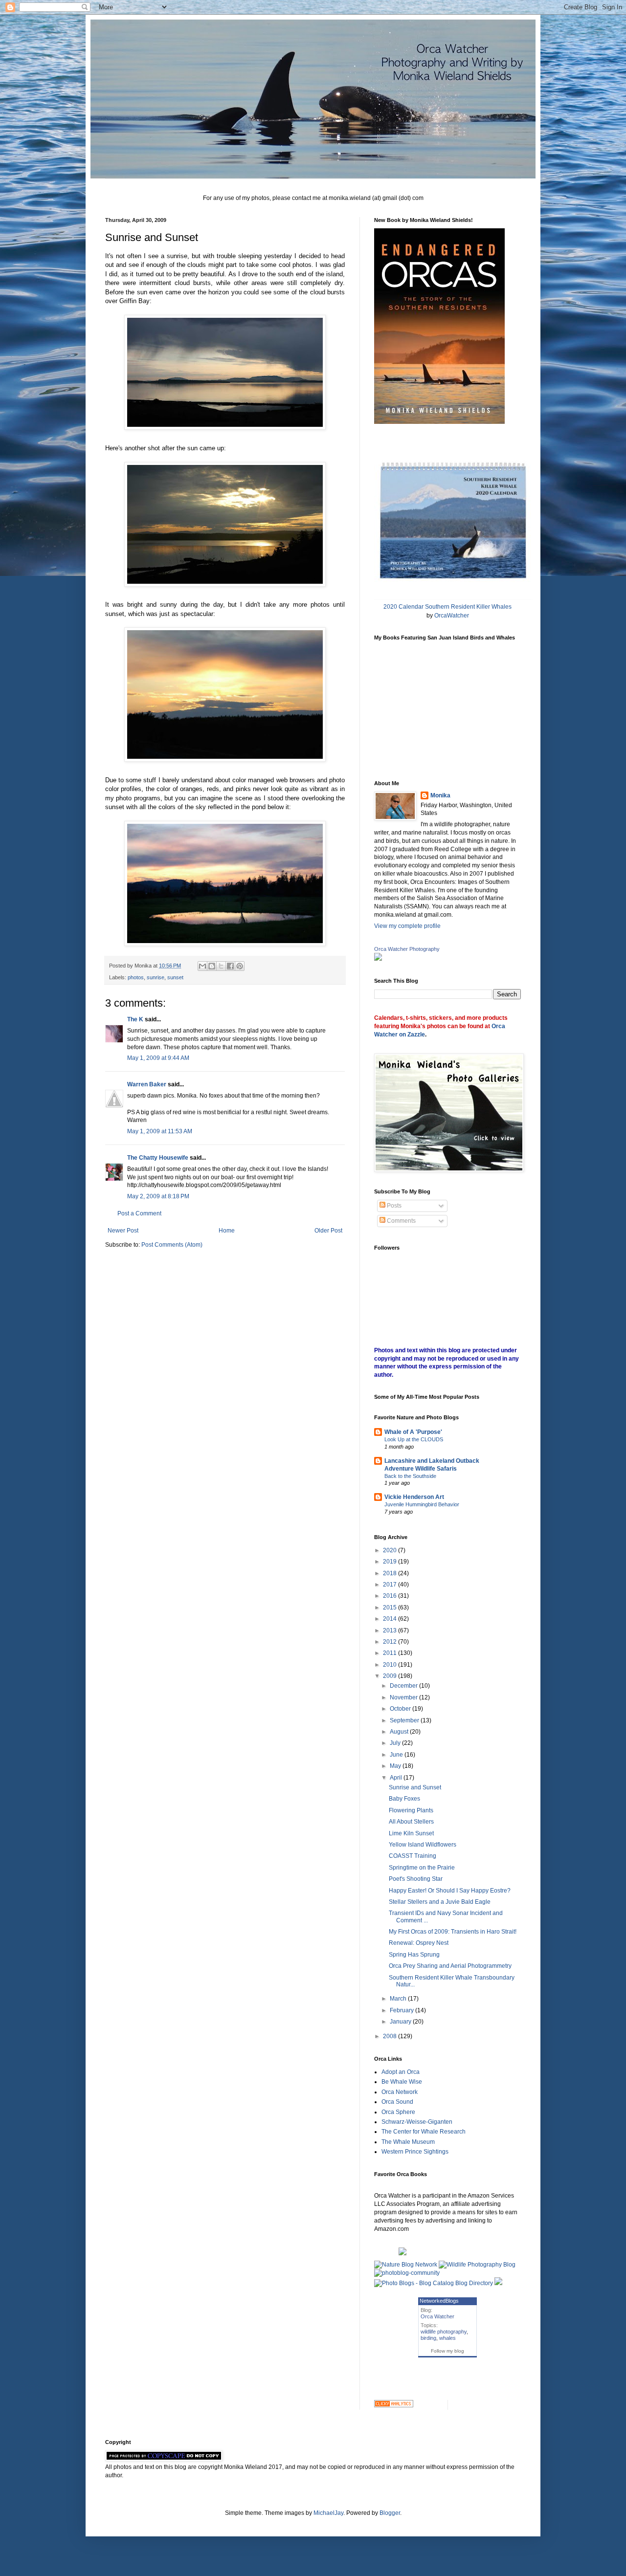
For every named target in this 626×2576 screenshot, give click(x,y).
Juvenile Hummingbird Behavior (422, 1504)
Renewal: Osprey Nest (419, 1943)
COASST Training (413, 1856)
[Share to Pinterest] (240, 966)
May (396, 1766)
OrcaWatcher (452, 616)
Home (227, 1231)
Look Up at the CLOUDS (414, 1439)
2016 (391, 1596)
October (401, 1709)
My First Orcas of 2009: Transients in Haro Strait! (453, 1932)
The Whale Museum (408, 2142)
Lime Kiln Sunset (411, 1833)
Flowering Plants (411, 1810)
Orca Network (400, 2092)
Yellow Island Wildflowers (423, 1845)
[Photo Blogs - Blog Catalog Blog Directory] (434, 2283)
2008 (391, 2036)
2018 (391, 1573)
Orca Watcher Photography (407, 949)
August (400, 1732)
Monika (440, 795)
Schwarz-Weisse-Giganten (417, 2122)
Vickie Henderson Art (414, 1497)
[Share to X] (221, 966)
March (399, 1999)
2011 (391, 1653)
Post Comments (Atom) (172, 1245)
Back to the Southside (410, 1476)
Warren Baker (147, 1084)
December (404, 1686)
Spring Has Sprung (414, 1955)
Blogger (390, 2513)
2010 (391, 1665)
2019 (391, 1562)
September (405, 1720)
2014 (391, 1619)
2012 (391, 1642)
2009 (391, 1676)
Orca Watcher (437, 2316)
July (396, 1743)
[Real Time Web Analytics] (394, 2405)
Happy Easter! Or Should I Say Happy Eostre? (450, 1891)
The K (135, 1019)
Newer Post (123, 1231)
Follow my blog (447, 2351)
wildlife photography (444, 2332)
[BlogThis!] (212, 966)
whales (447, 2338)
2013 (391, 1630)
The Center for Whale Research (424, 2132)
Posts (393, 1206)
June (397, 1755)
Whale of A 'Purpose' (413, 1432)
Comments (401, 1221)
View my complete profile (407, 926)
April (397, 1778)
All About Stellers (411, 1822)
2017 (391, 1585)
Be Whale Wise (402, 2082)
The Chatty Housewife (158, 1158)
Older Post (328, 1231)
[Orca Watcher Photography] (378, 959)
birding (428, 2338)
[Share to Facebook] (230, 966)
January (401, 2022)
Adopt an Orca (401, 2072)
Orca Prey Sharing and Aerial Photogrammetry (450, 1966)
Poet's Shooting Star (416, 1879)
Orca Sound (397, 2102)
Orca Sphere (398, 2112)
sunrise (156, 977)
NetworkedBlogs (439, 2301)
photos (136, 977)
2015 (391, 1607)
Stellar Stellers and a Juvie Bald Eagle (440, 1902)
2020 (391, 1550)
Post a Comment (139, 1213)
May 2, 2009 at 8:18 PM (158, 1196)
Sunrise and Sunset (415, 1787)
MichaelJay (328, 2513)
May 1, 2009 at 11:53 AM (160, 1131)
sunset (175, 977)
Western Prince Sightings (415, 2152)
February (402, 2010)
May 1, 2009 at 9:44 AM (158, 1058)
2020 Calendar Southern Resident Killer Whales (447, 607)
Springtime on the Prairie (422, 1868)
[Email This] (202, 966)
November (404, 1697)
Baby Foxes (404, 1799)
